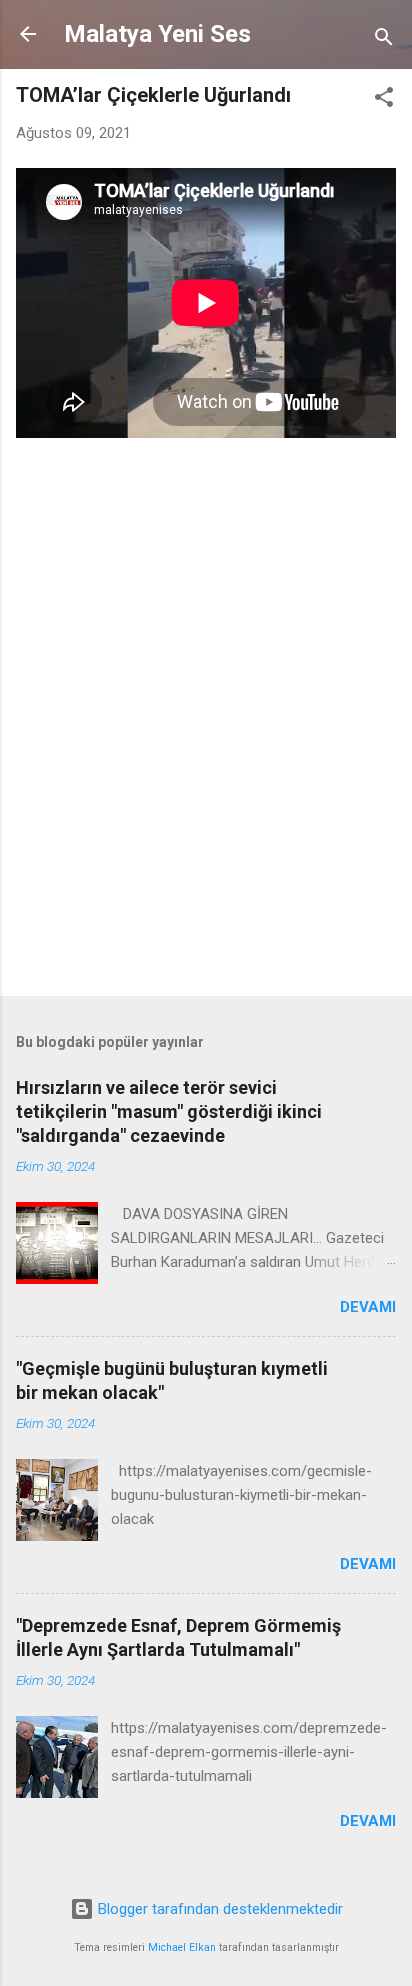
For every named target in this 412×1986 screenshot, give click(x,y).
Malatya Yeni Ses (157, 34)
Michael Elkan (182, 1947)
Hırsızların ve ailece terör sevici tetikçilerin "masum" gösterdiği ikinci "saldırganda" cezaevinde (169, 1111)
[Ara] (384, 40)
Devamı (368, 1307)
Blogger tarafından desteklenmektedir (218, 1909)
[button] (384, 100)
